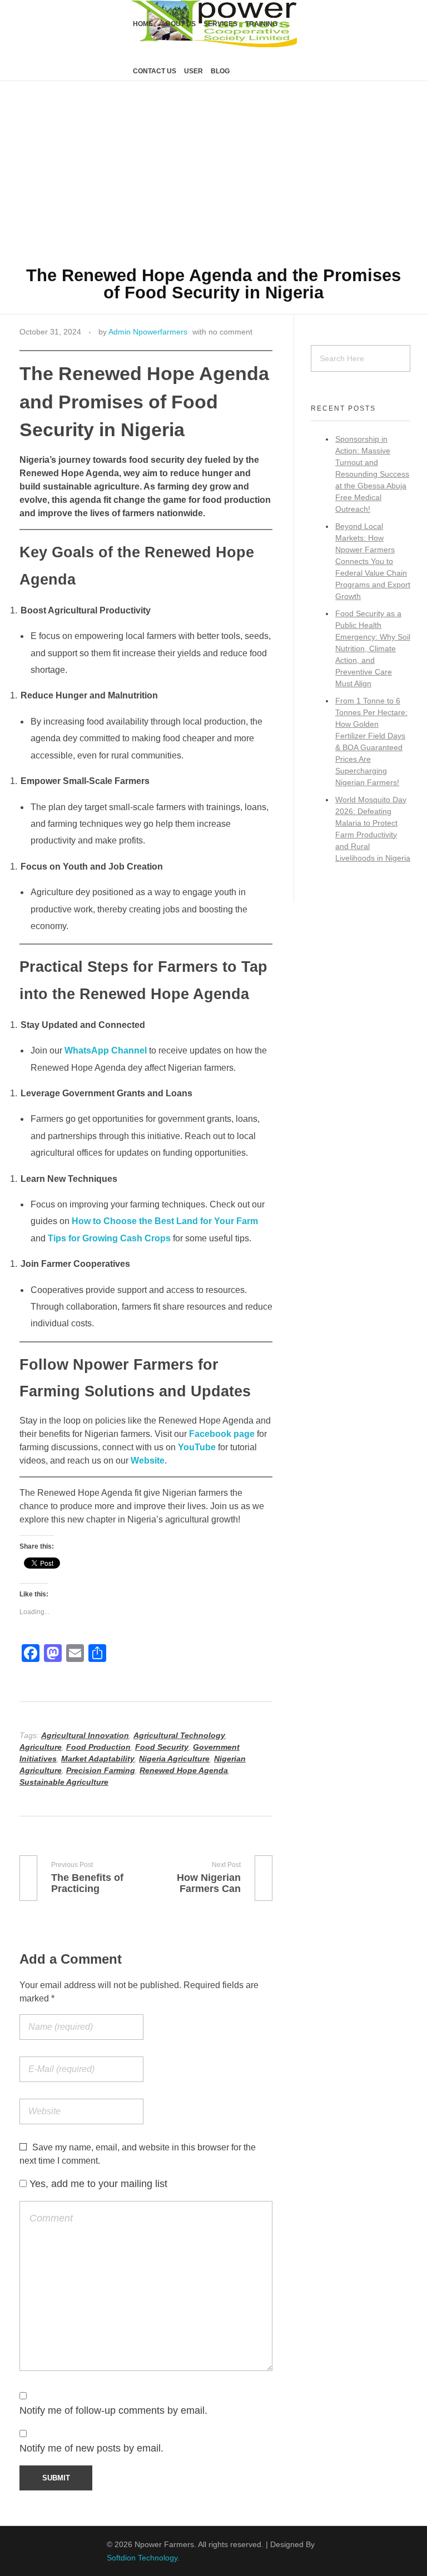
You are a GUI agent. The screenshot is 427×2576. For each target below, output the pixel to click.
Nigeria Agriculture (174, 1759)
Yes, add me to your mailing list (97, 2184)
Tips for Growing (84, 1238)
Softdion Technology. (143, 2558)
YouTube (197, 1447)
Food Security (162, 1747)
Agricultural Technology (179, 1735)
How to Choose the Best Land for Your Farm (165, 1221)
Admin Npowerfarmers (148, 332)
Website (148, 1461)
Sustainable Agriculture (64, 1782)
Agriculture (41, 1747)
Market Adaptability (98, 1759)
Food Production (98, 1747)
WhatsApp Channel (106, 1050)
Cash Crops (145, 1238)
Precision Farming (101, 1770)
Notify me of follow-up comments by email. (113, 2410)
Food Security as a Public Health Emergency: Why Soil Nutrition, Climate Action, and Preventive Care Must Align (373, 648)
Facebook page (222, 1434)
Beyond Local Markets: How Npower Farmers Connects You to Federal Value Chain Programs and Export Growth (373, 561)
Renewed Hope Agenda (184, 1770)
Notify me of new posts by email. (91, 2448)
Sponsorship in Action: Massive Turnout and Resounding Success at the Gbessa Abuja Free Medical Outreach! (372, 474)
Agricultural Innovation (85, 1735)
